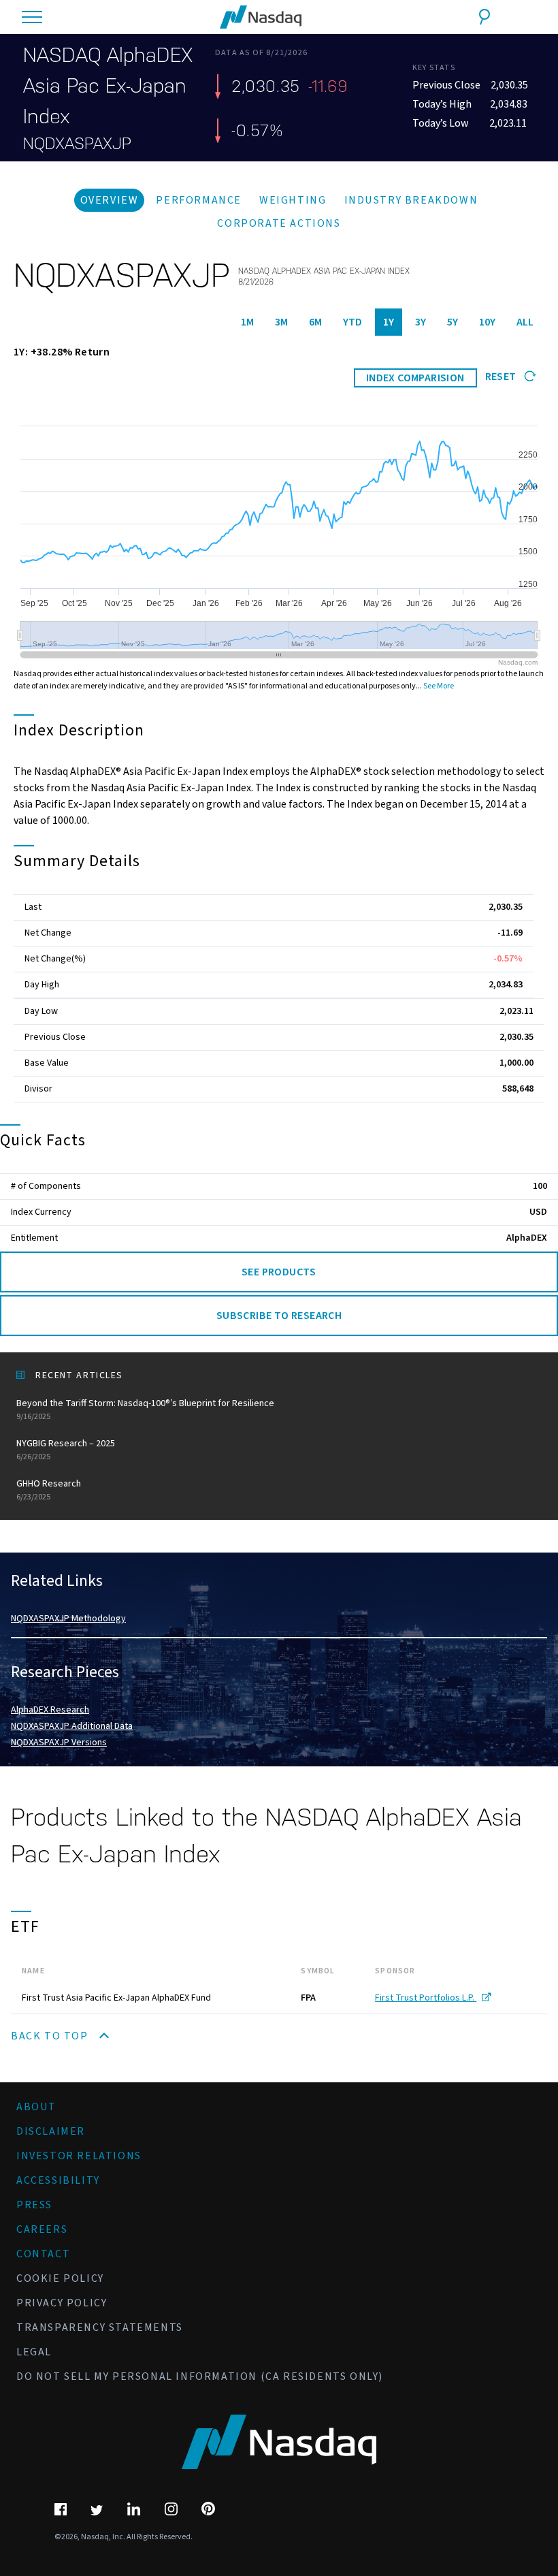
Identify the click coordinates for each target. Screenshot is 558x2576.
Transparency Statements (100, 2327)
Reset (502, 377)
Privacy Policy (62, 2303)
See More (439, 686)
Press (34, 2205)
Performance (199, 200)
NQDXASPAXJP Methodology (68, 1619)
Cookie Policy (60, 2278)
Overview (110, 200)
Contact (43, 2254)
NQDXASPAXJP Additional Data (72, 1726)
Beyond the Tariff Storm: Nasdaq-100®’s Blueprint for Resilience (145, 1410)
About (36, 2107)
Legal (34, 2352)
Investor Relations (79, 2156)
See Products (279, 1272)
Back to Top (51, 2036)
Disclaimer (51, 2131)
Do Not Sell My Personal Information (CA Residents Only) (200, 2376)
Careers (42, 2229)
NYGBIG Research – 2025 (66, 1450)
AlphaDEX (527, 1238)
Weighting (293, 200)
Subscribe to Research (279, 1316)
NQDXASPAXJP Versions (59, 1743)
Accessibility (58, 2180)
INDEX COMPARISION (415, 378)
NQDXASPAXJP (77, 144)
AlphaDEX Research (50, 1710)
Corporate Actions (279, 223)
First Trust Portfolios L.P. (426, 1998)
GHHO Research (49, 1490)
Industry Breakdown (411, 200)
